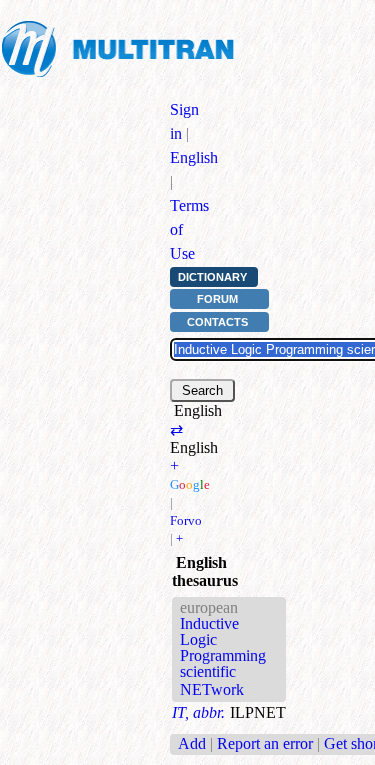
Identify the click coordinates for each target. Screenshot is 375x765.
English (194, 157)
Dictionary (212, 277)
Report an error (265, 743)
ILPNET (258, 712)
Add (192, 743)
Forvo (186, 520)
